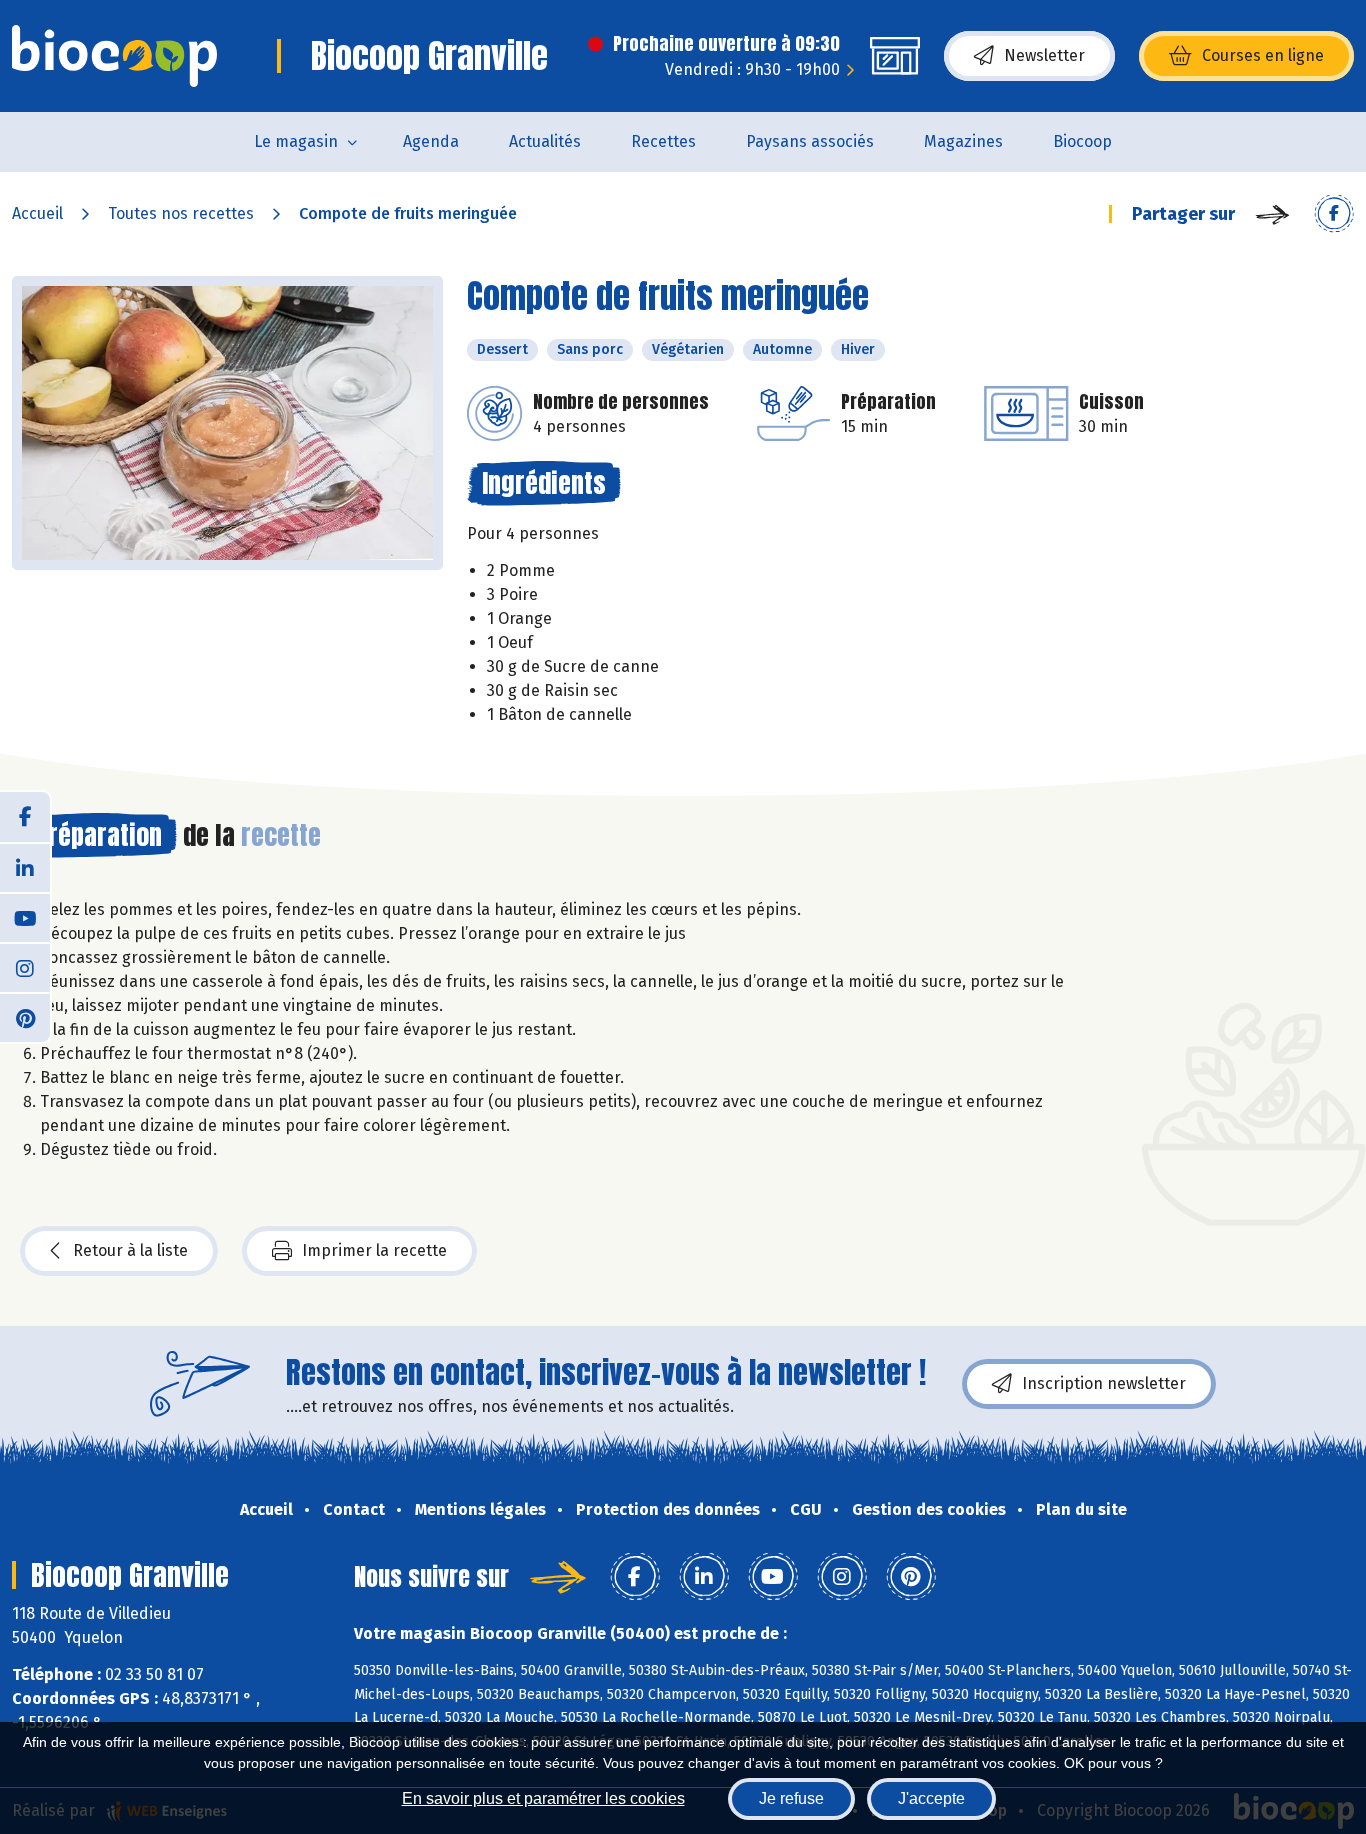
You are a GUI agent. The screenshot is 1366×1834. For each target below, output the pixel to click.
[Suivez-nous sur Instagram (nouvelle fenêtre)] (25, 967)
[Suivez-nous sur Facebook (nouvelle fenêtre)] (25, 817)
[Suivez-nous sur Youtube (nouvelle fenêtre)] (25, 917)
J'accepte (931, 1798)
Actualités (545, 141)
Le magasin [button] (296, 141)
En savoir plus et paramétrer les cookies (543, 1798)
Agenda (431, 141)
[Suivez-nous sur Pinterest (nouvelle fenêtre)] (25, 1017)
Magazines (963, 141)
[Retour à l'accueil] (114, 56)
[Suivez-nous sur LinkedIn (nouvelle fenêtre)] (25, 867)
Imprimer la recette (374, 1250)
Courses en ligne (1263, 55)
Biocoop (1082, 141)
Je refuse (791, 1798)
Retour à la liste (130, 1250)
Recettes (663, 141)
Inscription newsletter (1104, 1383)
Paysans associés (810, 141)
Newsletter (1044, 55)
